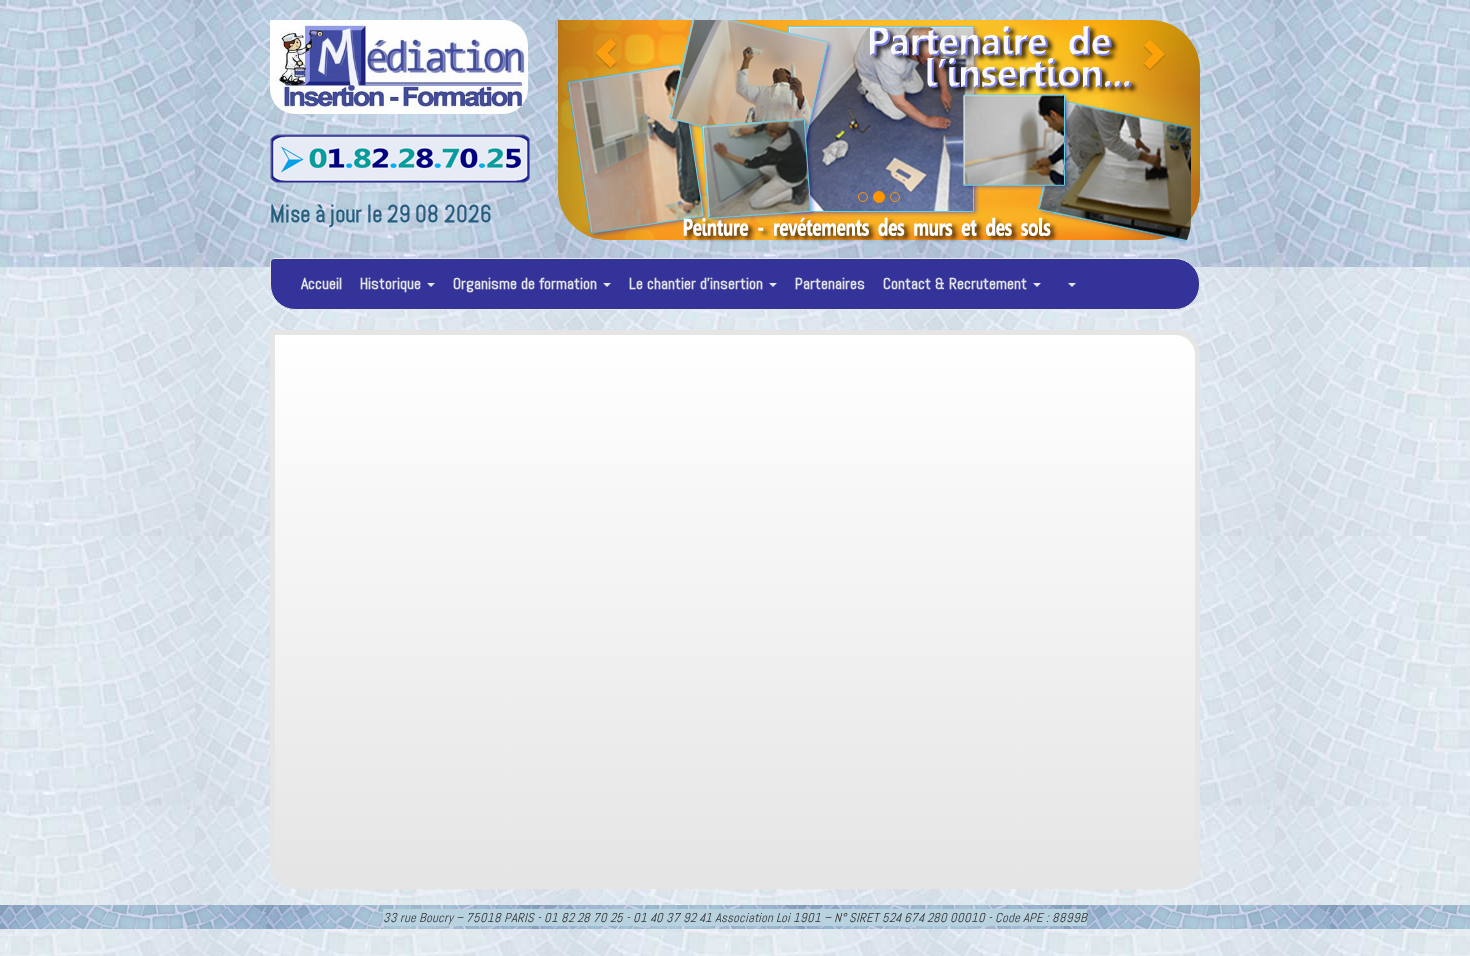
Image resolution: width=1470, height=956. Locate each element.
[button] (606, 130)
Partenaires (830, 283)
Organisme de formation (527, 283)
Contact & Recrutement (957, 283)
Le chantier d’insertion (698, 283)
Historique (392, 283)
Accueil (321, 283)
